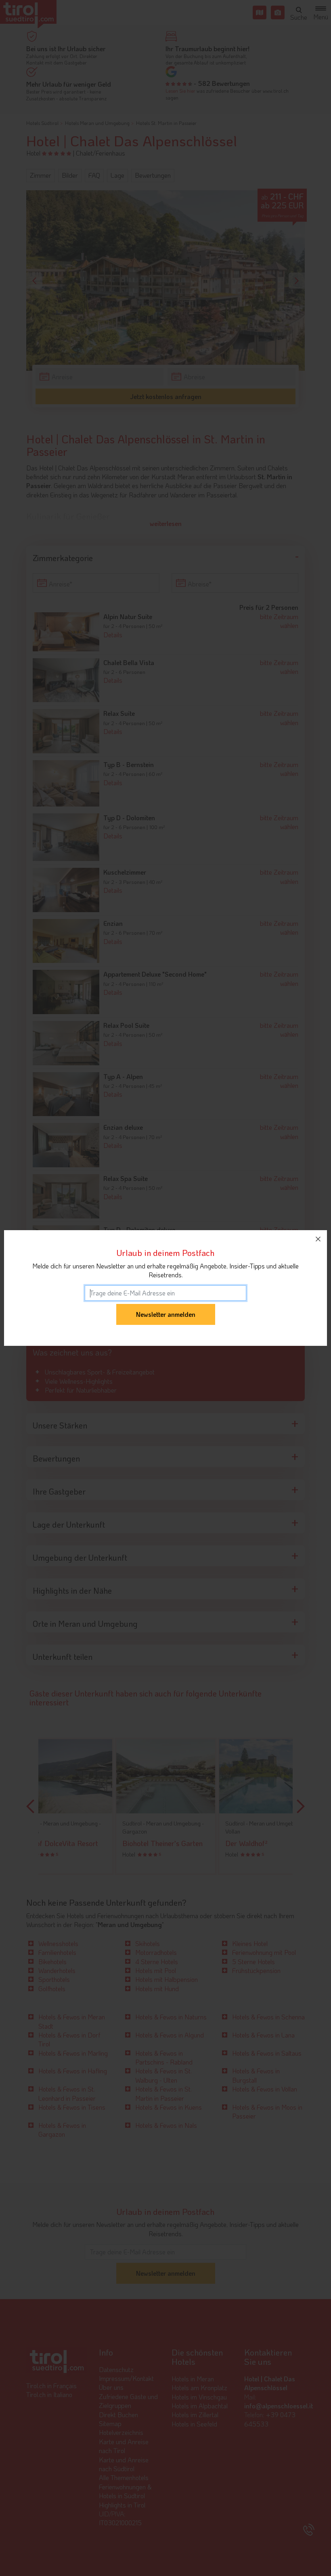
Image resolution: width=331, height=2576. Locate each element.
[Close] (318, 1239)
